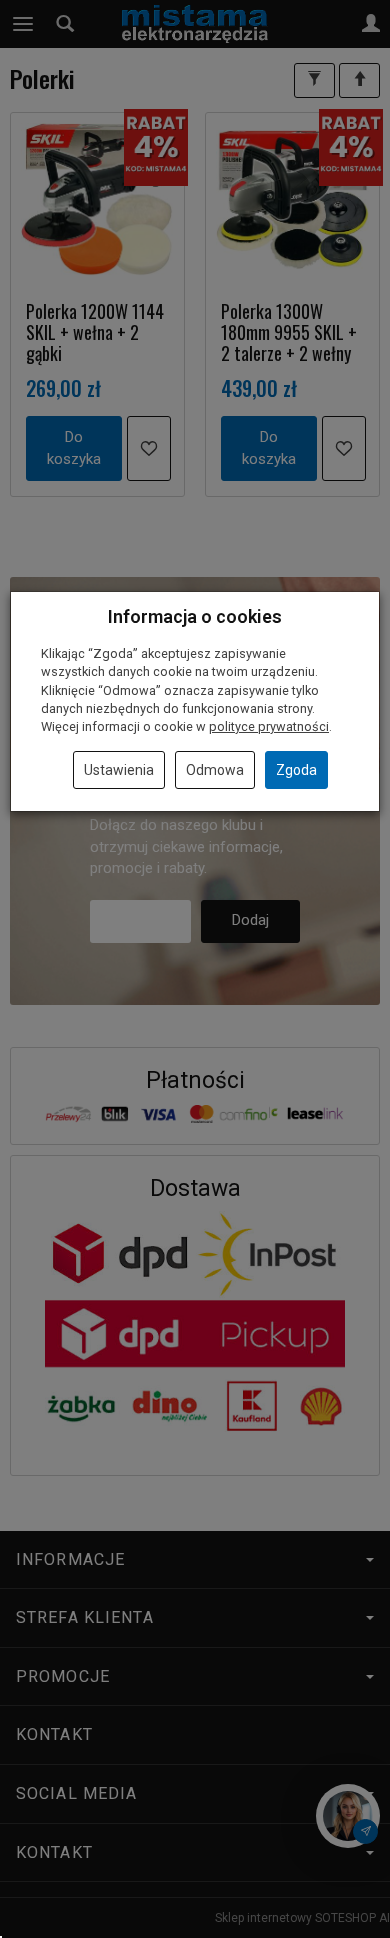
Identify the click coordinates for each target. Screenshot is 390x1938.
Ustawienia (119, 770)
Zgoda (296, 770)
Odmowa (215, 770)
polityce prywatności (269, 726)
